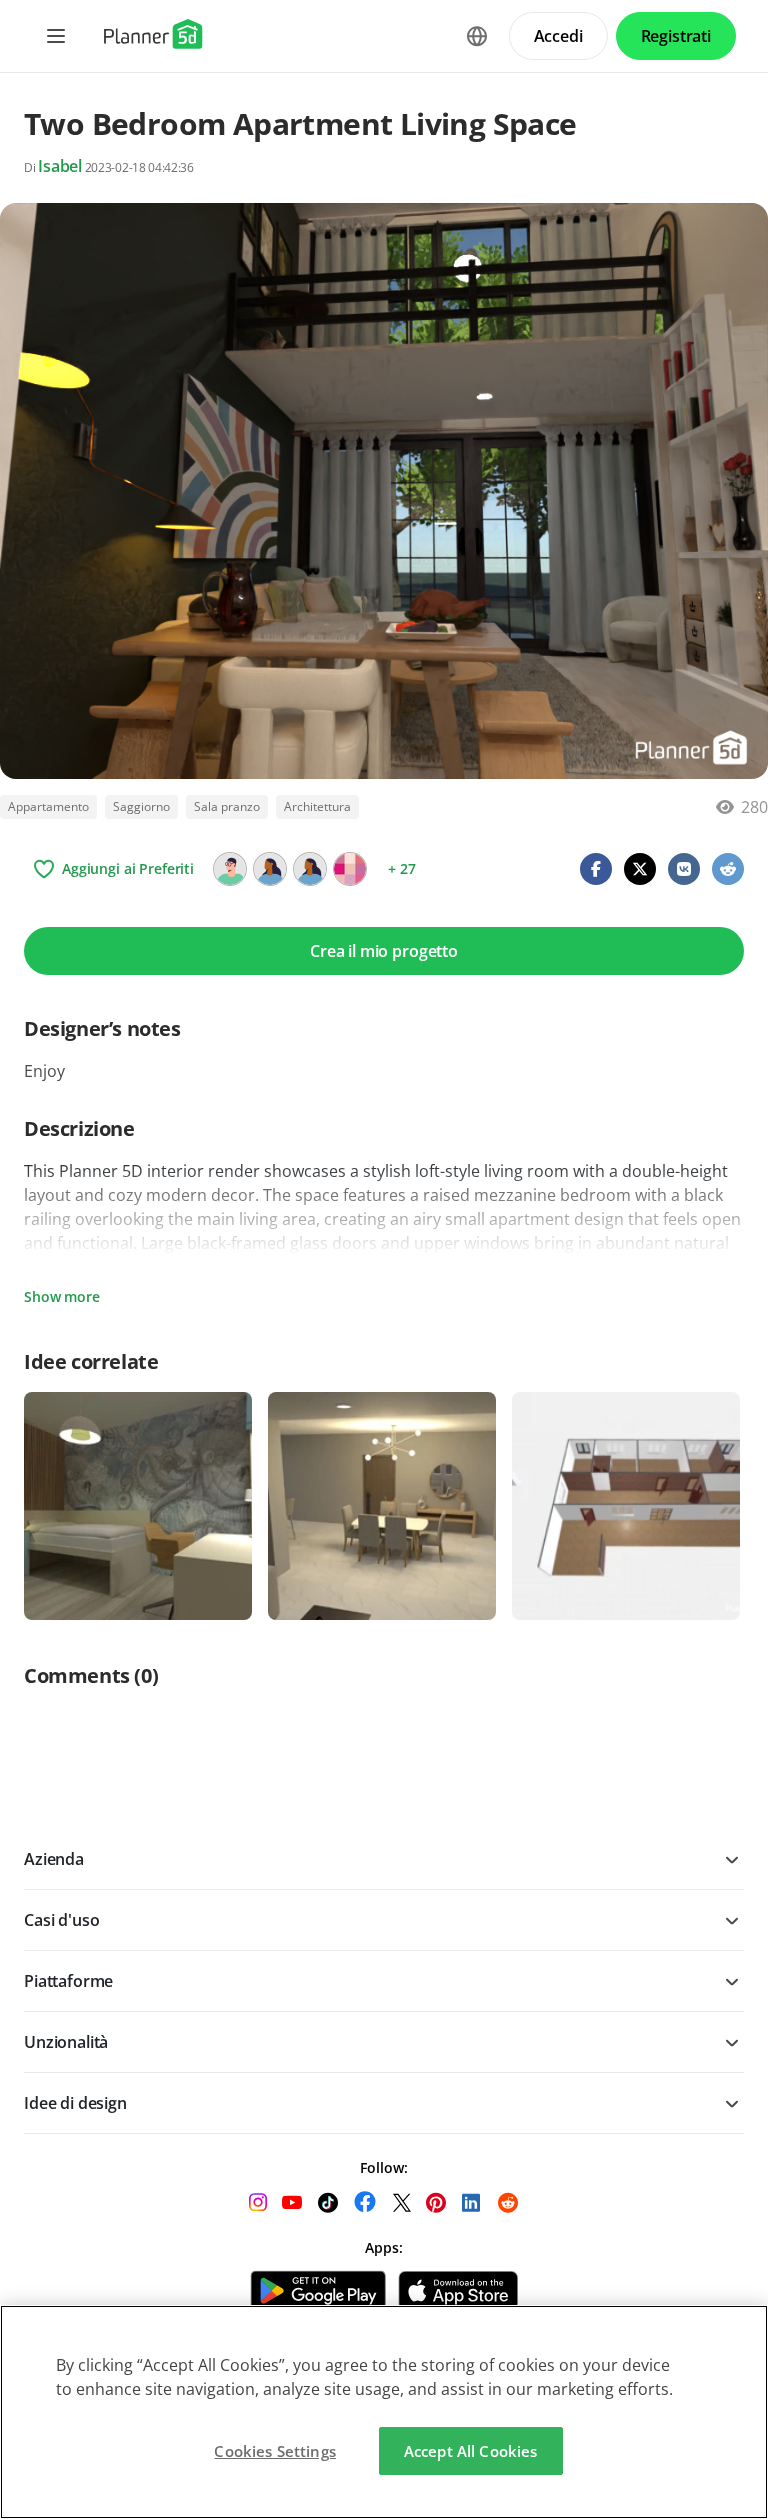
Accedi (558, 36)
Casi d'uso (61, 1920)
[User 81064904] (230, 869)
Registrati (676, 36)
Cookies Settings (274, 2451)
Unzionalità (66, 2042)
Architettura (317, 806)
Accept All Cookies (471, 2451)
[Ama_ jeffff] (350, 869)
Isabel (60, 166)
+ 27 (401, 868)
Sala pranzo (227, 806)
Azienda (54, 1859)
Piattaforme (68, 1981)
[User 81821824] (270, 869)
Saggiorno (141, 806)
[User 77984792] (310, 869)
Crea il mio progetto (384, 951)
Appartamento (48, 806)
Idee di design (75, 2103)
